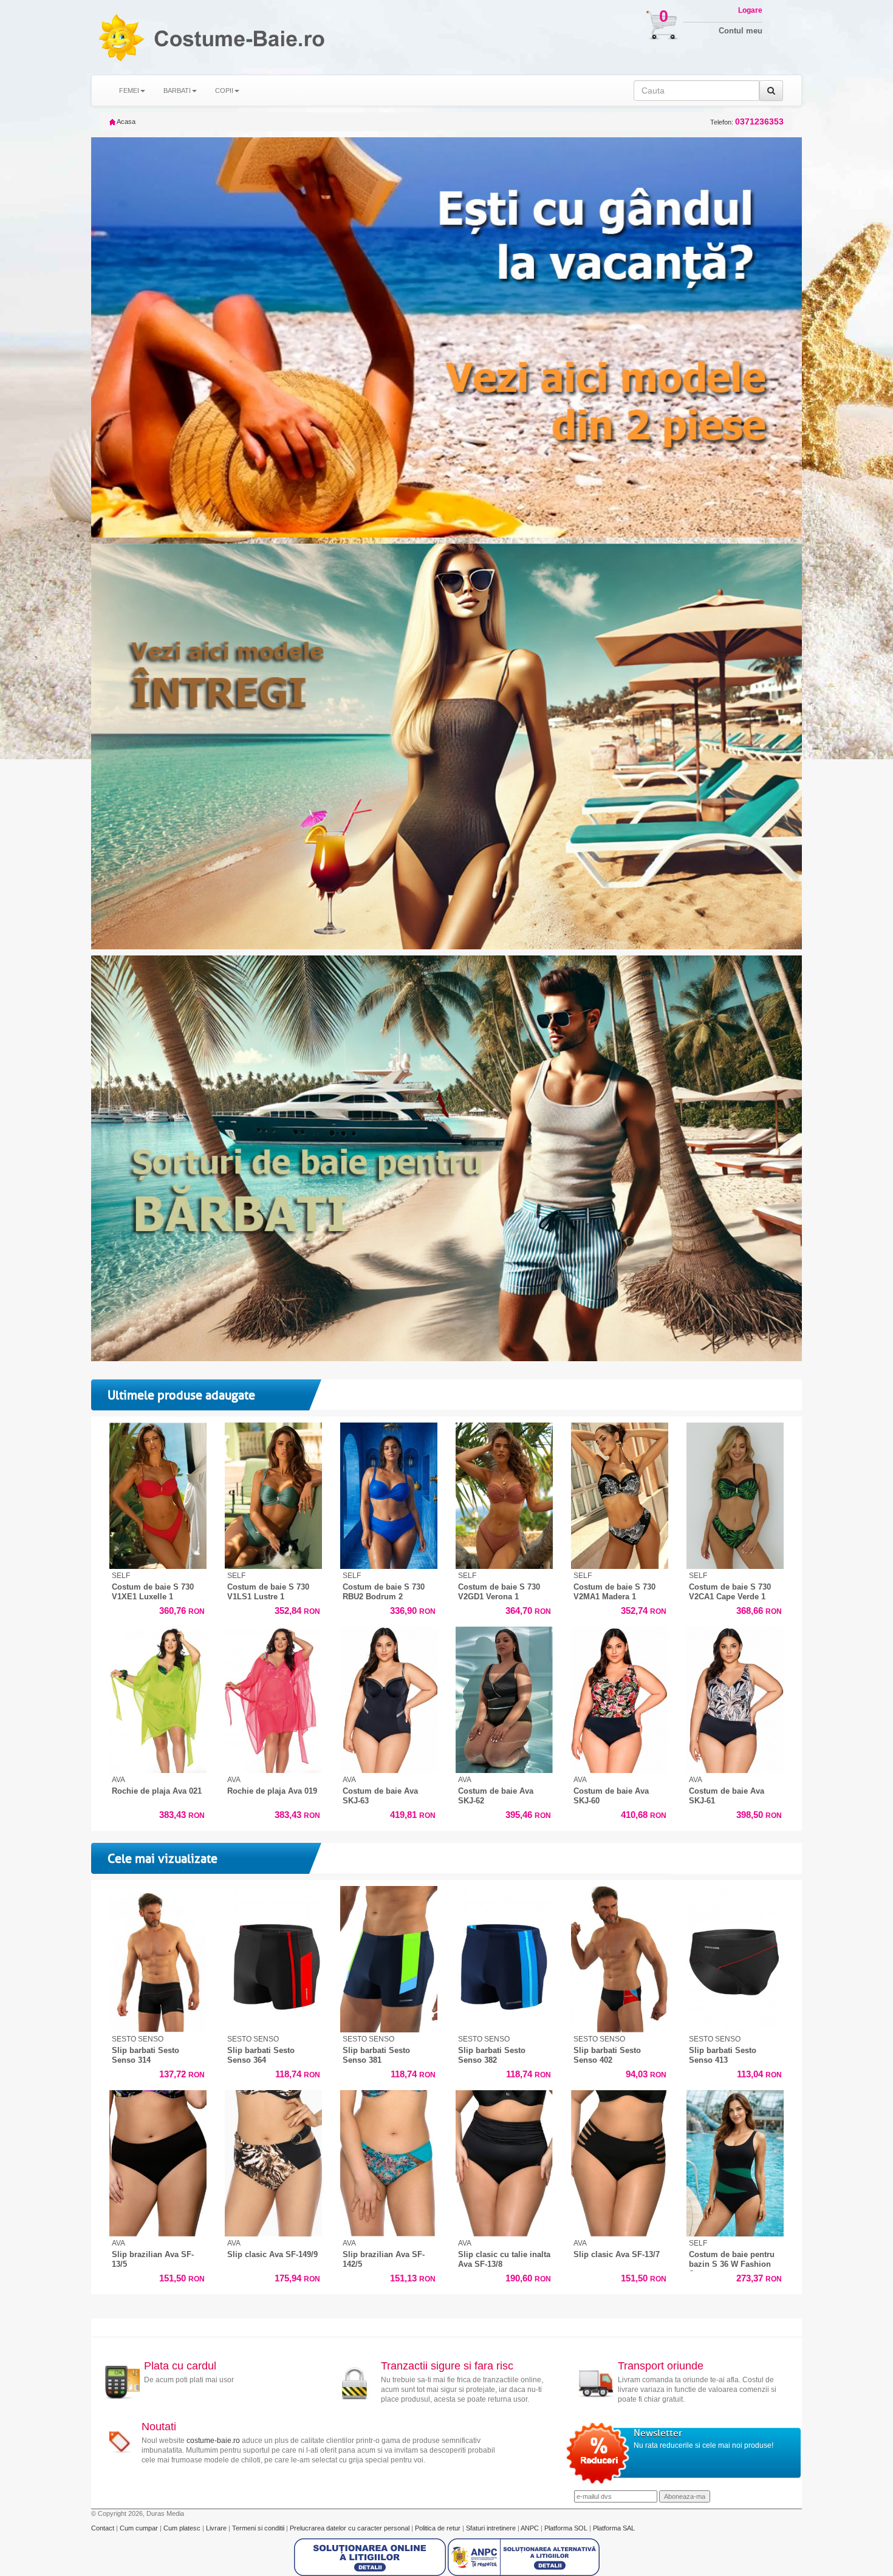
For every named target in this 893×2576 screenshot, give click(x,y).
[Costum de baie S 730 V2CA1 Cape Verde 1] (735, 1496)
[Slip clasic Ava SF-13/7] (620, 2163)
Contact (104, 2528)
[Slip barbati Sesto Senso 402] (620, 1959)
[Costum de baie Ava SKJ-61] (735, 1700)
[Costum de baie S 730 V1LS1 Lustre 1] (273, 1496)
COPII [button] (224, 91)
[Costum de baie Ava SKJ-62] (504, 1700)
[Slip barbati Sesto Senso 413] (735, 1959)
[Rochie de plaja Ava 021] (158, 1700)
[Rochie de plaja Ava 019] (273, 1700)
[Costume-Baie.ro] (121, 37)
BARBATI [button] (177, 91)
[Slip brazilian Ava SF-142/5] (389, 2163)
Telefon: (747, 122)
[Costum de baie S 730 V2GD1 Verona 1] (504, 1496)
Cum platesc (183, 2528)
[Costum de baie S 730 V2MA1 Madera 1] (620, 1496)
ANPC (530, 2528)
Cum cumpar (140, 2528)
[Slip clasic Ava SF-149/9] (273, 2163)
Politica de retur (439, 2528)
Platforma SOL (566, 2528)
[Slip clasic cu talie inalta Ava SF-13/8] (504, 2163)
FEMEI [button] (129, 91)
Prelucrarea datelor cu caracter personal (351, 2528)
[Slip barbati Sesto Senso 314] (158, 1959)
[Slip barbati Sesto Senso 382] (504, 1959)
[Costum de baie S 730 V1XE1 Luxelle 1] (158, 1496)
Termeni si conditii (259, 2528)
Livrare (217, 2528)
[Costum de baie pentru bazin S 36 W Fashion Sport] (735, 2163)
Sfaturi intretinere (492, 2528)
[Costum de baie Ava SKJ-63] (389, 1700)
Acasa (125, 121)
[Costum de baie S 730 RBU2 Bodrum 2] (389, 1496)
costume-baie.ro (213, 2441)
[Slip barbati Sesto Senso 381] (389, 1959)
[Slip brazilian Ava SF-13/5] (158, 2163)
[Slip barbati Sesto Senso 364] (273, 1959)
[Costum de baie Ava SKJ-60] (620, 1700)
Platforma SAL (614, 2528)
